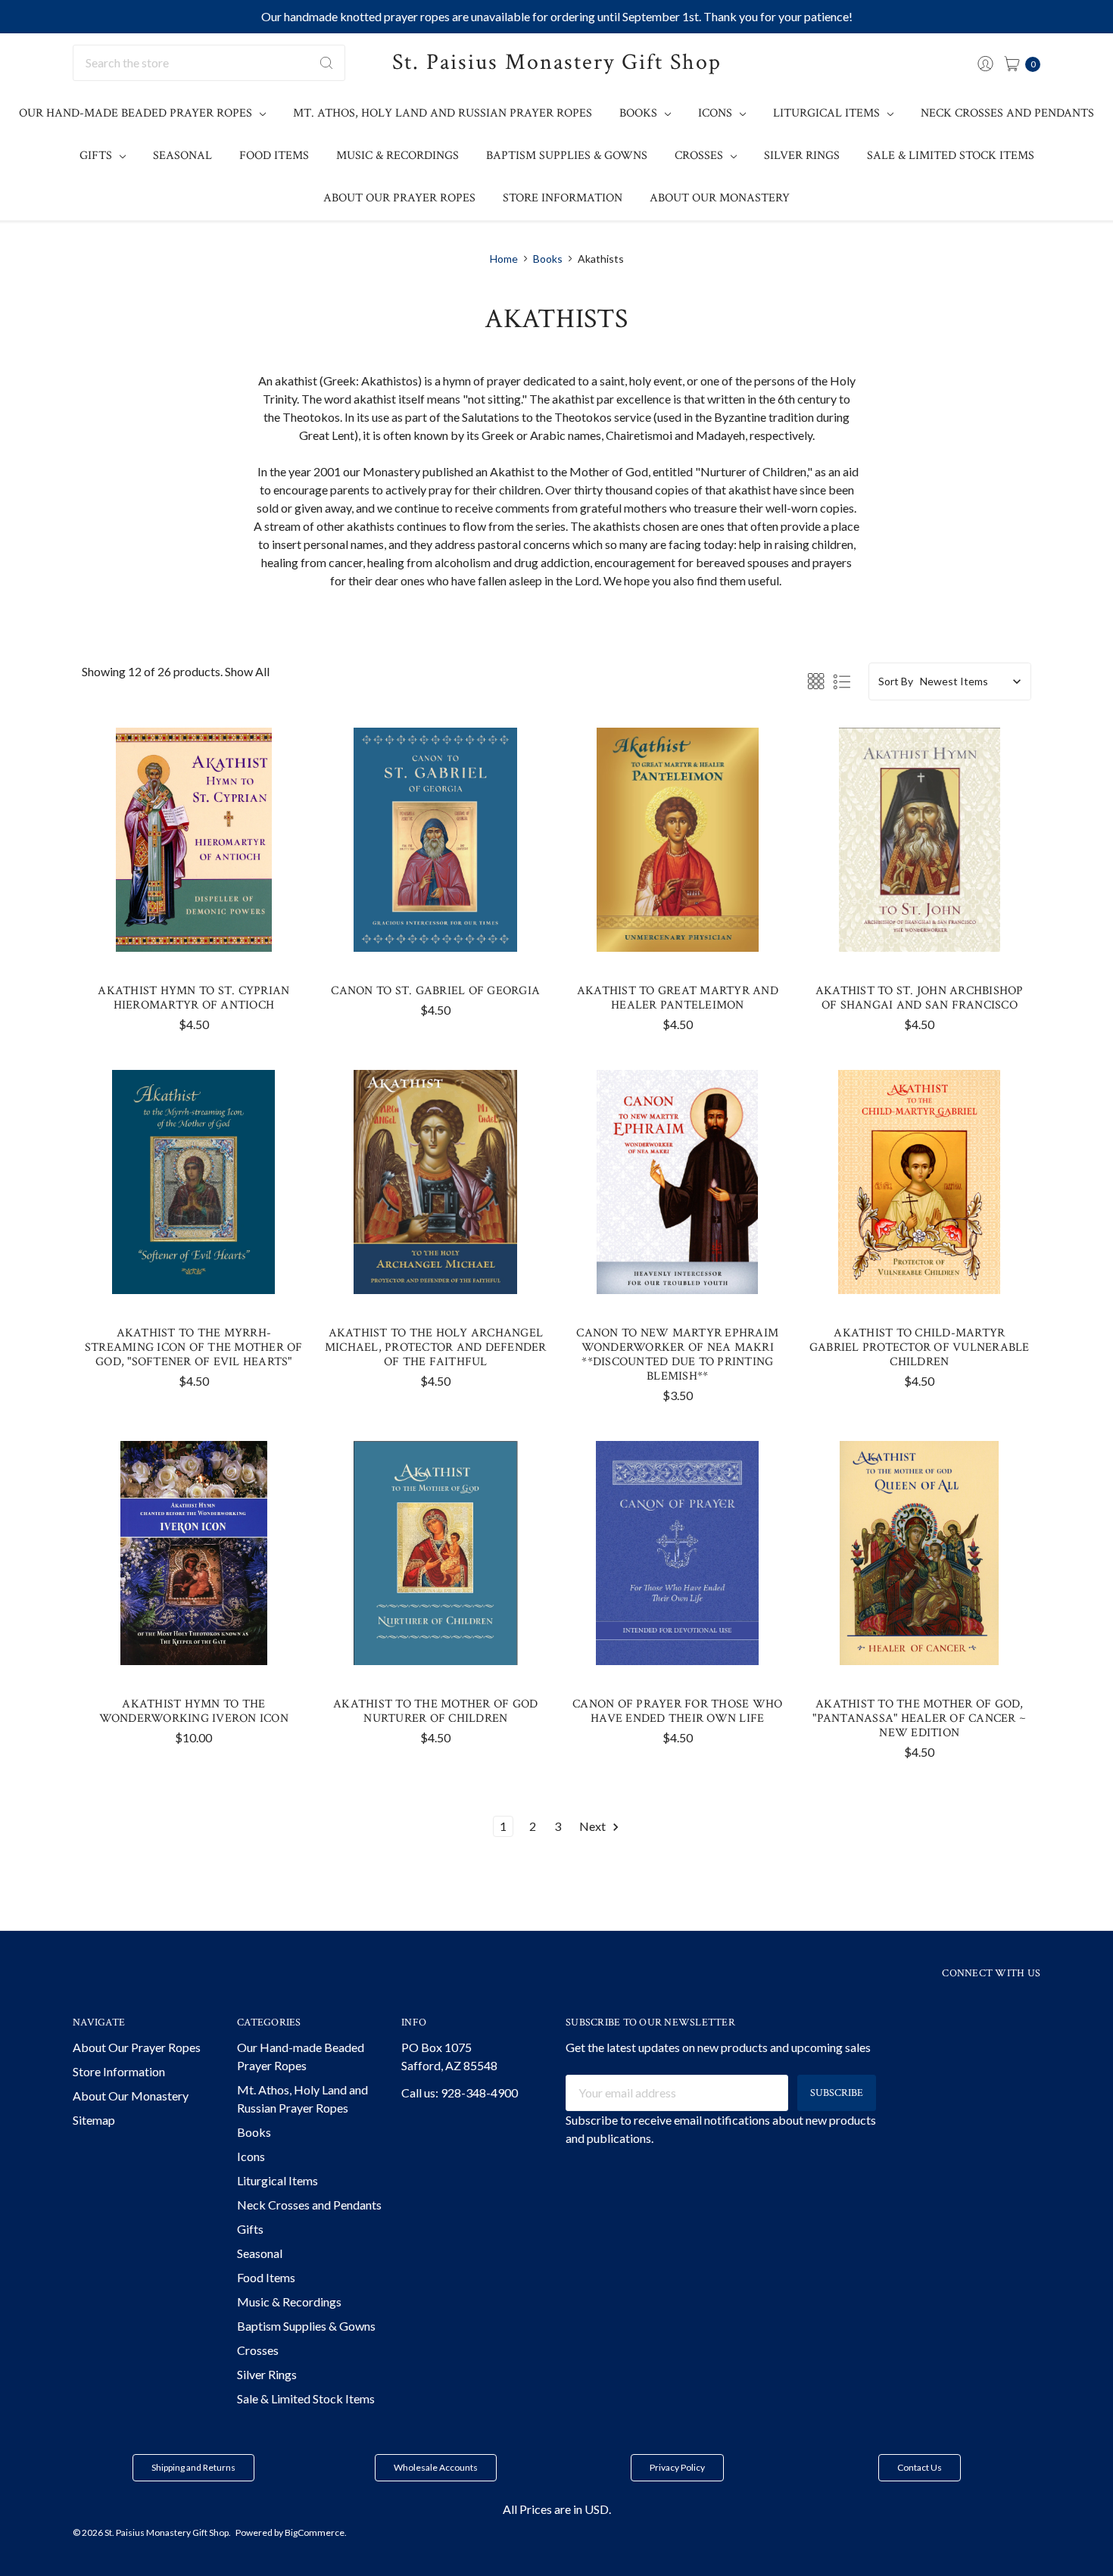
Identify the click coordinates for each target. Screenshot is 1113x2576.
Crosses (700, 156)
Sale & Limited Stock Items (951, 156)
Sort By (896, 681)
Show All (247, 671)
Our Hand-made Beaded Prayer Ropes (137, 113)
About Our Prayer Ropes (399, 198)
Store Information (563, 198)
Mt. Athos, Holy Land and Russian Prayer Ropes (443, 113)
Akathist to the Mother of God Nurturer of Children (435, 1711)
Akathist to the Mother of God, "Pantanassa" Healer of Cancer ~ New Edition (919, 1718)
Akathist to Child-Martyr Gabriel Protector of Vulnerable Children (920, 1347)
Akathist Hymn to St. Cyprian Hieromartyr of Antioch (193, 998)
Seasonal (182, 156)
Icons (717, 113)
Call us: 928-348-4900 (460, 2093)
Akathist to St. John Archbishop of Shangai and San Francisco (920, 998)
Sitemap (94, 2120)
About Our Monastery (720, 198)
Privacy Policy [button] (677, 2467)
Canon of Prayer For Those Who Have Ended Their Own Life (677, 1711)
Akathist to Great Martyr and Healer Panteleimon (678, 998)
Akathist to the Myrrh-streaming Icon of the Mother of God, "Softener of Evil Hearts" (194, 1347)
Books (640, 113)
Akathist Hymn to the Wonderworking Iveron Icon (194, 1711)
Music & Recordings (397, 156)
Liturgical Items (828, 113)
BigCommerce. (316, 2532)
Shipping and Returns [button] (193, 2467)
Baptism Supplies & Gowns (567, 156)
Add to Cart (194, 924)
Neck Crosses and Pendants (1007, 113)
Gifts (97, 156)
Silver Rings (802, 156)
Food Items (274, 156)
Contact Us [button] (920, 2467)
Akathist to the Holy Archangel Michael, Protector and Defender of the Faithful (436, 1347)
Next (594, 1826)
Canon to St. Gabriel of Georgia (435, 991)
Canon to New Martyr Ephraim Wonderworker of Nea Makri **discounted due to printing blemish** (677, 1355)
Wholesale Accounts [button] (436, 2467)
